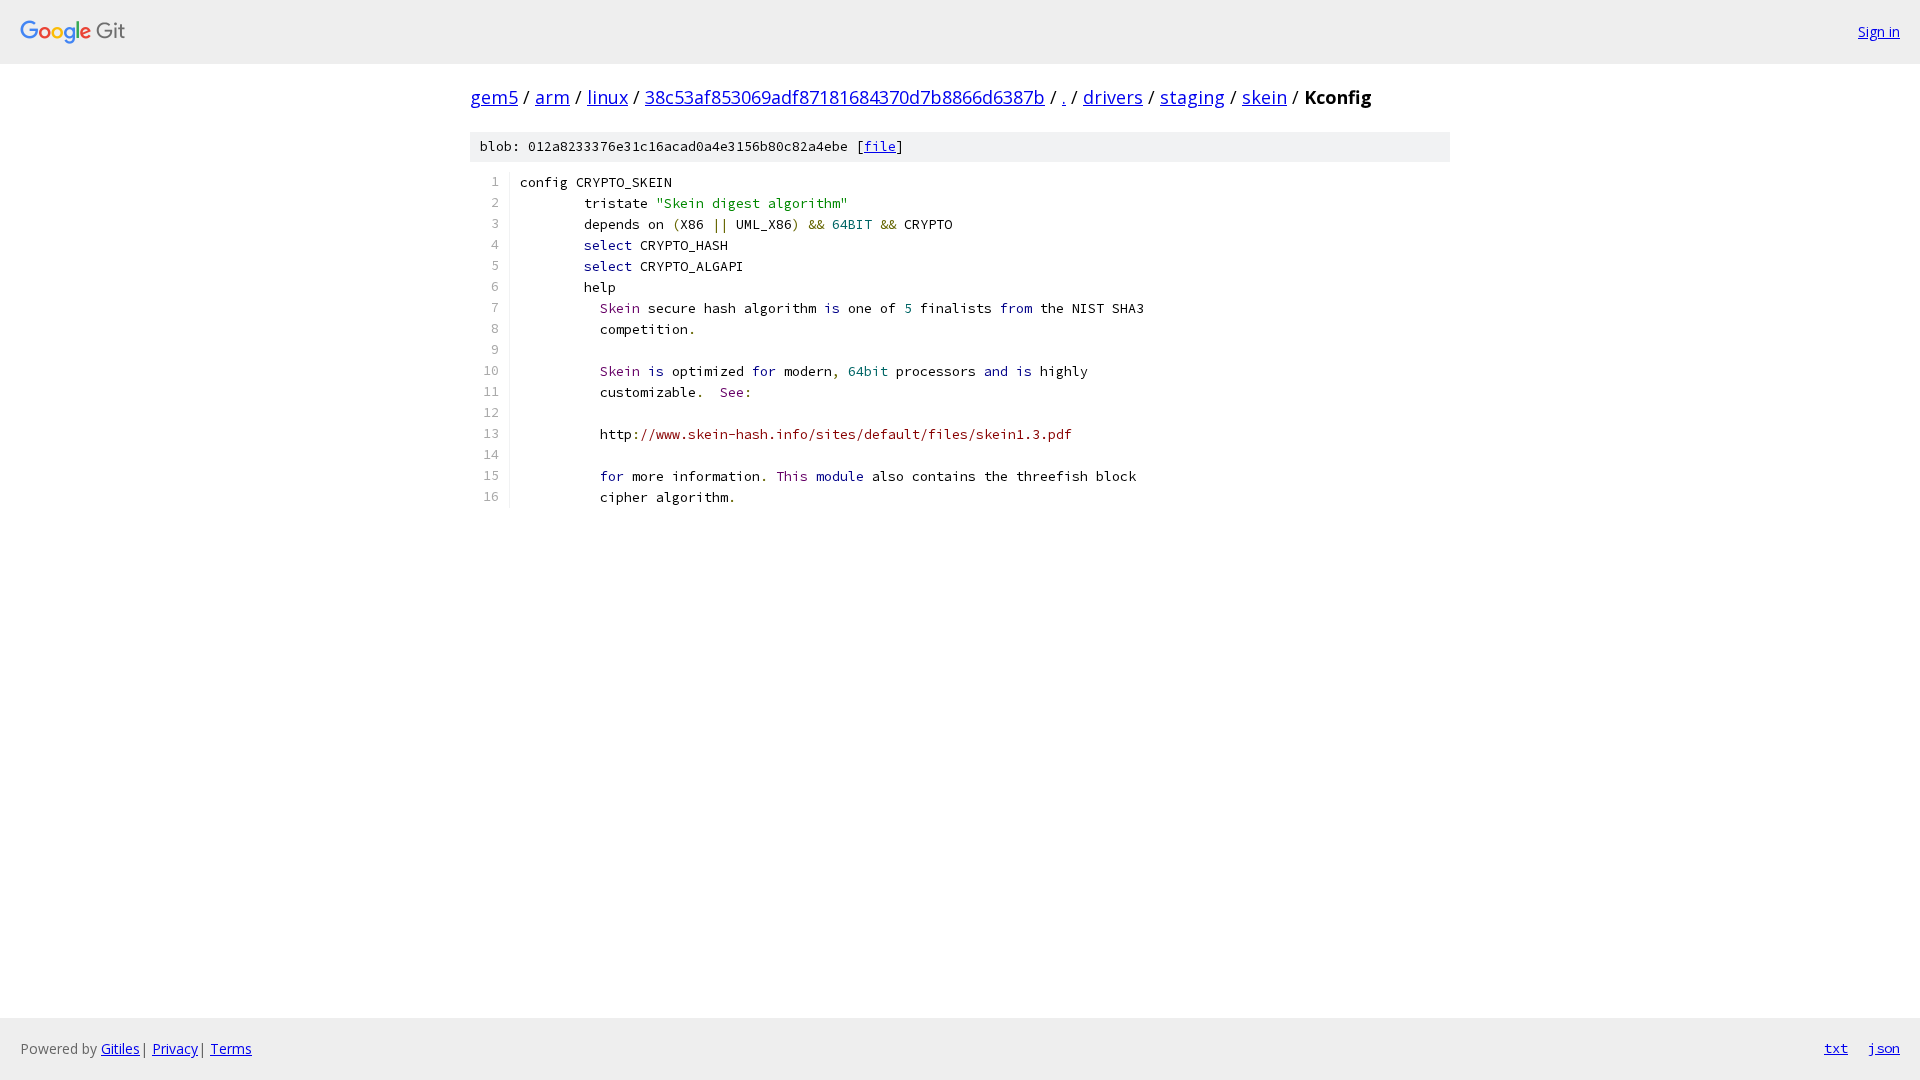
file (880, 146)
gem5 (494, 97)
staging (1192, 97)
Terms (231, 1048)
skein (1264, 97)
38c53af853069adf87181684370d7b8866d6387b (845, 97)
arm (552, 97)
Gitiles (120, 1048)
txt (1836, 1048)
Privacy (175, 1048)
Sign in (1879, 31)
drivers (1113, 97)
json (1884, 1048)
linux (607, 97)
